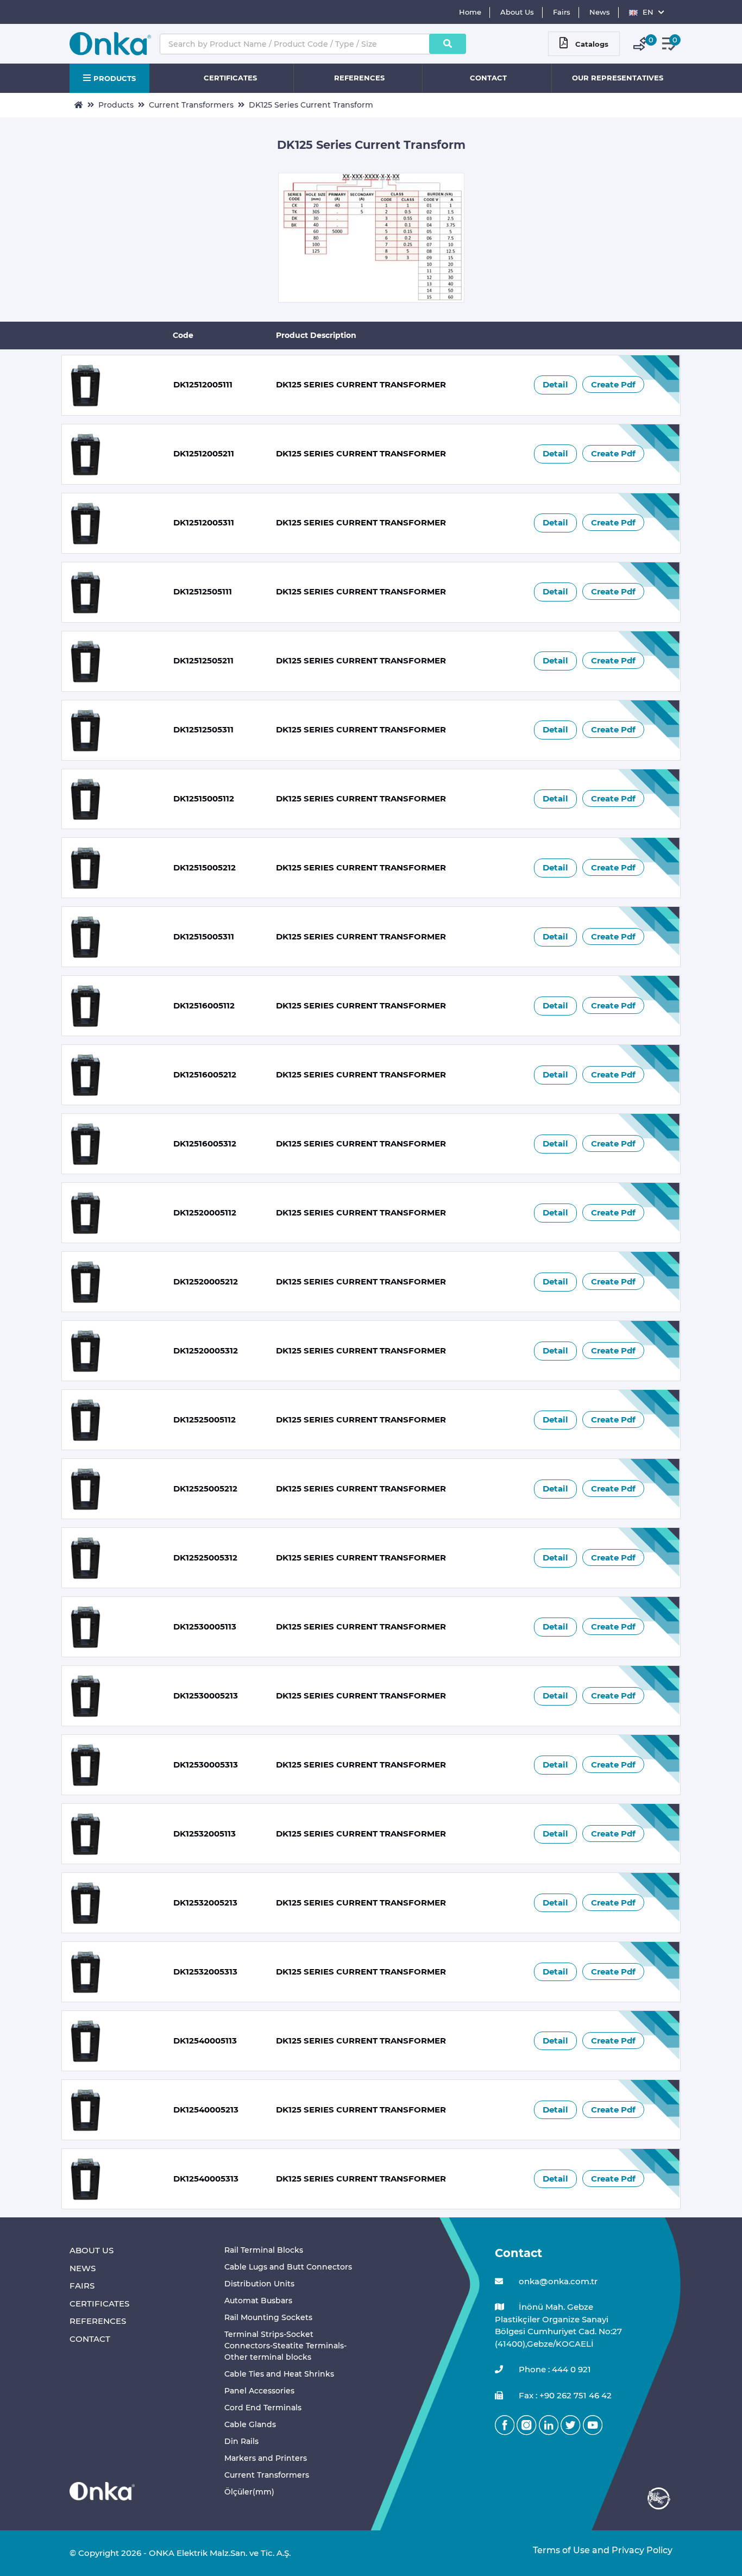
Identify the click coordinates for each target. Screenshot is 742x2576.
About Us (517, 12)
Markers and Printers (266, 2458)
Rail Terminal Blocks (264, 2250)
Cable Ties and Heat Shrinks (279, 2374)
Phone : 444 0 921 (554, 2369)
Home (470, 12)
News (600, 12)
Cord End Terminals (263, 2408)
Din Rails (241, 2441)
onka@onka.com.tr (557, 2281)
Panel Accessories (259, 2391)
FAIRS (82, 2286)
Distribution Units (259, 2284)
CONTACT (488, 78)
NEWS (83, 2268)
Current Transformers (191, 105)
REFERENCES (359, 78)
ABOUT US (92, 2250)
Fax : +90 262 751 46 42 (564, 2395)
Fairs (562, 12)
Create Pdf (613, 384)
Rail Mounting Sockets (268, 2317)
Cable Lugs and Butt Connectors (288, 2267)
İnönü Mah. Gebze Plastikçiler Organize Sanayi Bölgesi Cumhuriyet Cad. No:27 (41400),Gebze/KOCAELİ (558, 2325)
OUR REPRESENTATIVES (618, 78)
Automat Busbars (258, 2301)
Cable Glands (250, 2424)
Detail (555, 384)
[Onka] (102, 2490)
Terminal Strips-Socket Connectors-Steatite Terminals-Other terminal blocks (285, 2346)
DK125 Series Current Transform (311, 105)
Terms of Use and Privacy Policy (603, 2550)
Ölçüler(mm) (249, 2492)
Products (116, 105)
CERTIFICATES (230, 78)
